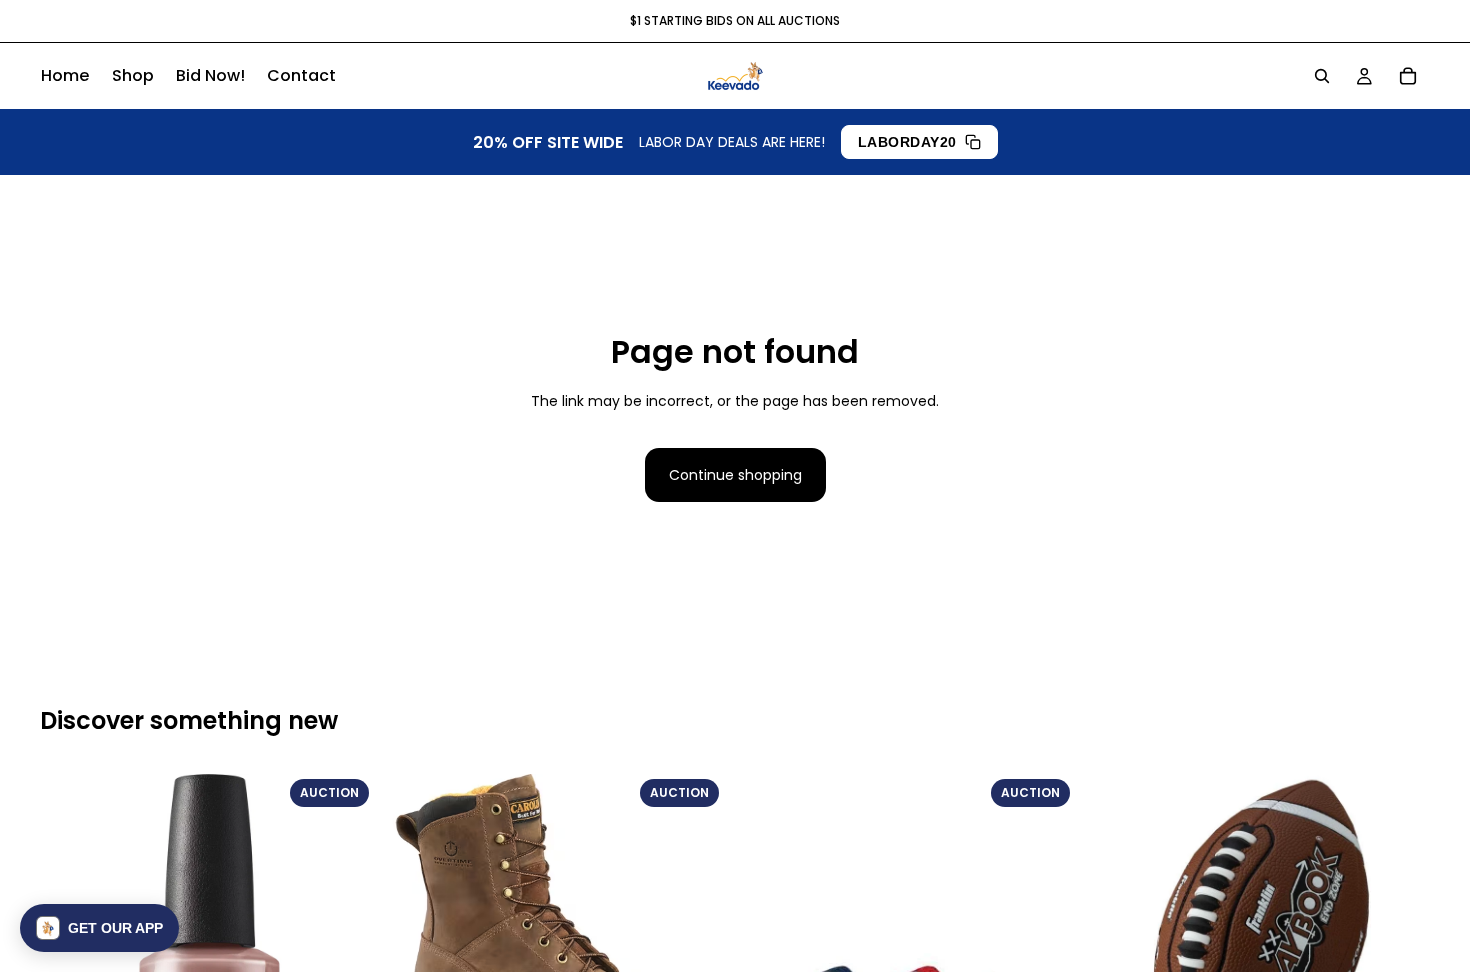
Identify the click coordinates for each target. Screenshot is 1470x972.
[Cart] (1408, 76)
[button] (99, 928)
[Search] (1322, 76)
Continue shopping (735, 475)
